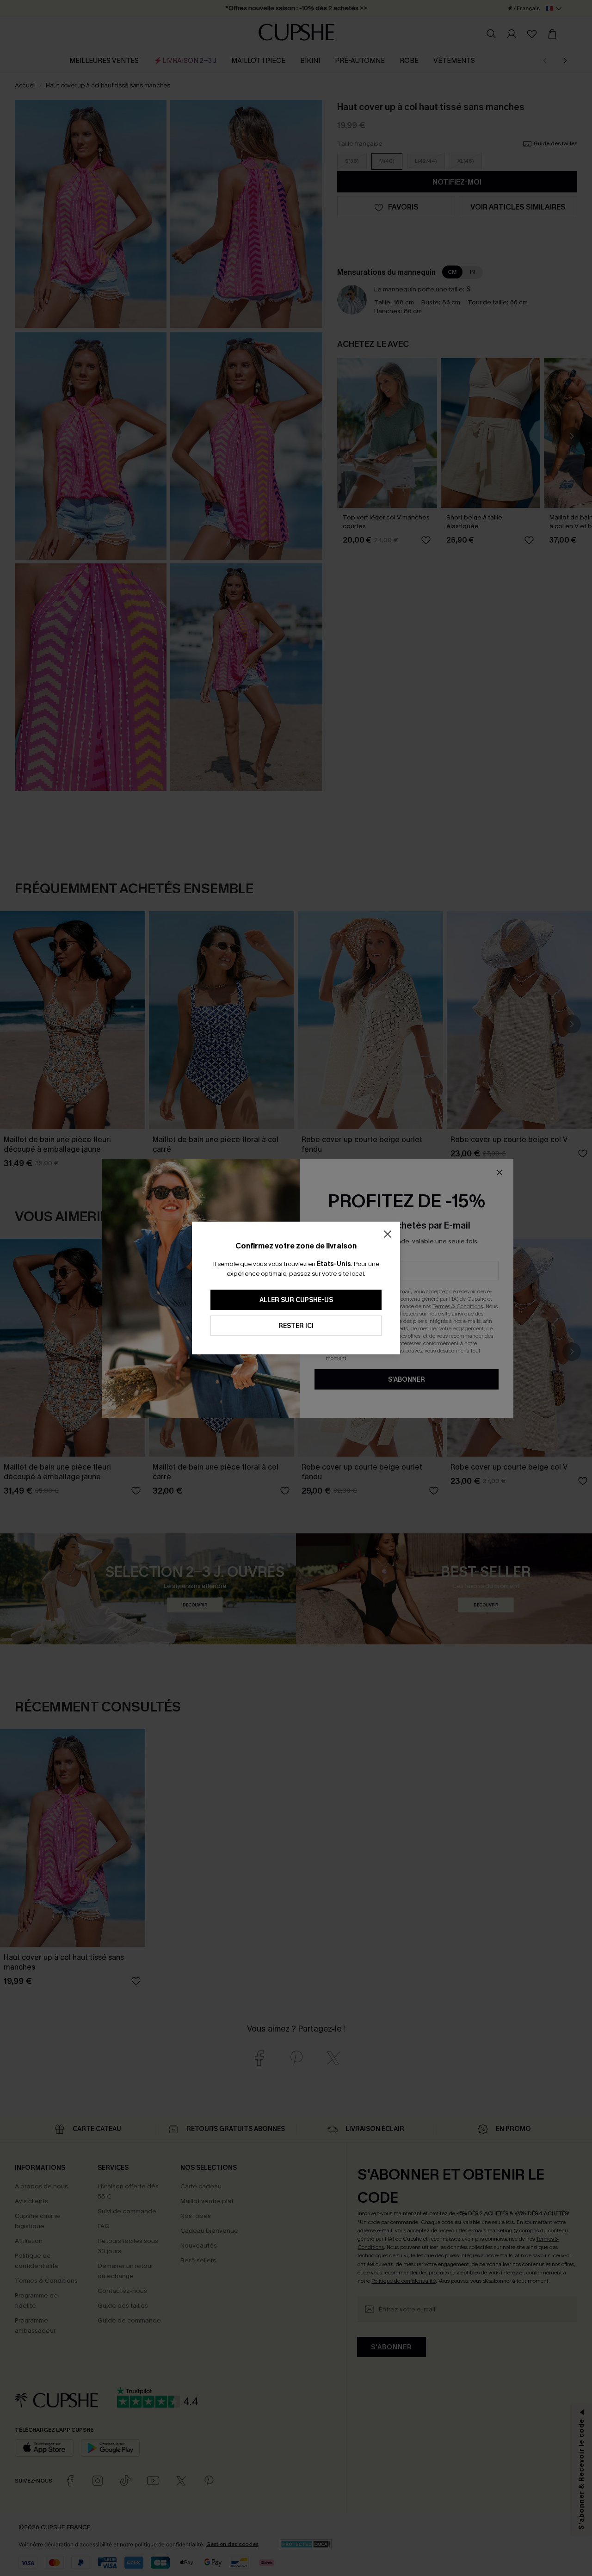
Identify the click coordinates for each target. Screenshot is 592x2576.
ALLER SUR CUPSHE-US (296, 1300)
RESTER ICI (296, 1326)
